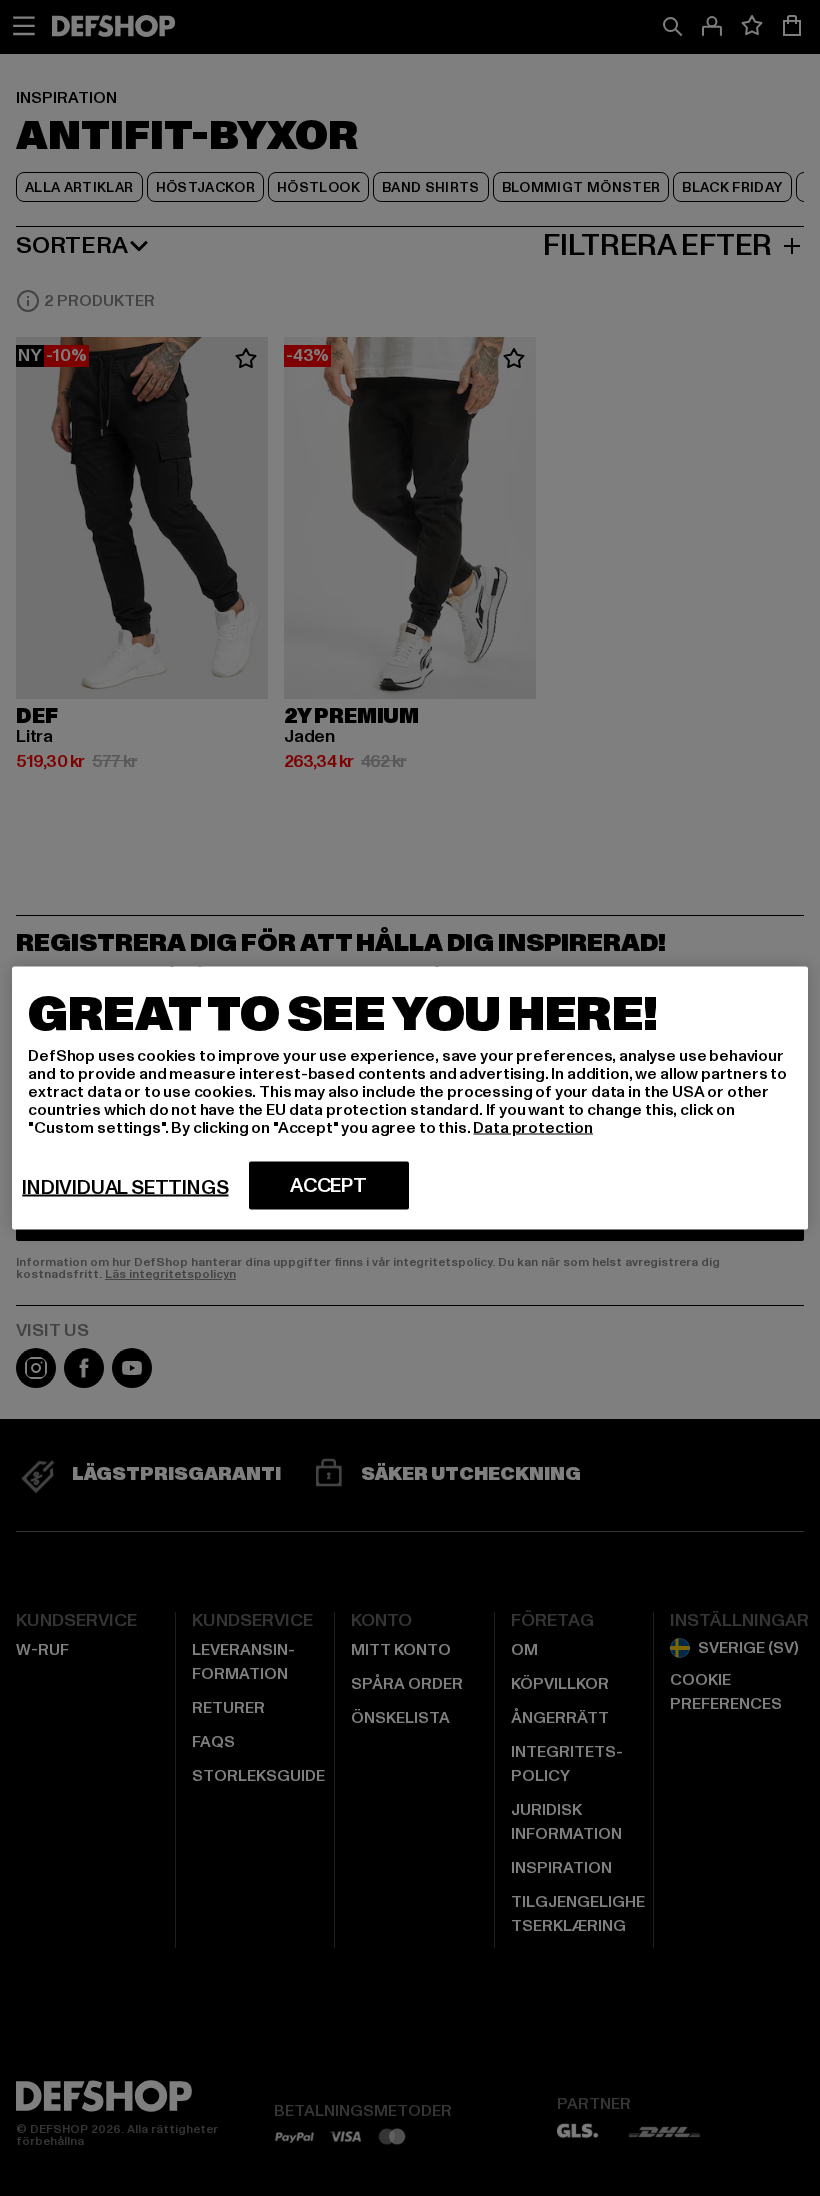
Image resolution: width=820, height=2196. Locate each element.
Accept (328, 1186)
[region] (409, 1098)
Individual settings (125, 1188)
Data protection (533, 1128)
